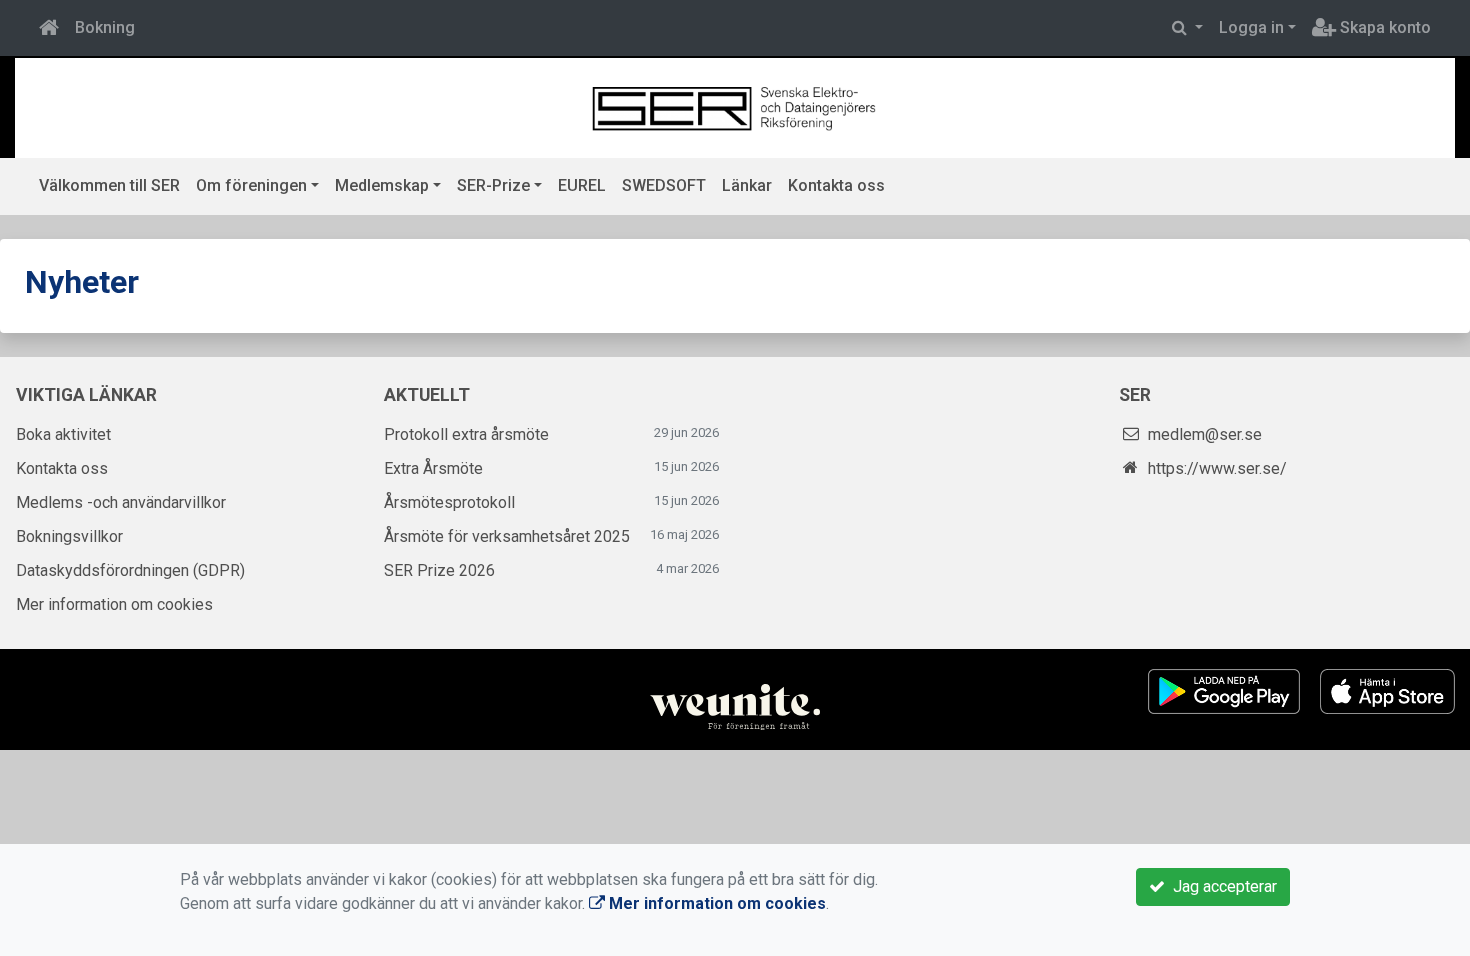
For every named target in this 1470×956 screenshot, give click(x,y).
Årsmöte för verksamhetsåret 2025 (507, 536)
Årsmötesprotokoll (449, 502)
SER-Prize (493, 185)
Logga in (1251, 27)
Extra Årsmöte (433, 468)
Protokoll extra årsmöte (466, 434)
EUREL (582, 185)
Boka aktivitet (63, 434)
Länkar (747, 185)
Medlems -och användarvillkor (121, 502)
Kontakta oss (836, 185)
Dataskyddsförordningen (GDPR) (130, 570)
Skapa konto (1383, 27)
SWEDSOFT (664, 185)
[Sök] (1187, 28)
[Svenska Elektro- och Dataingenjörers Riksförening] (735, 106)
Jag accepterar (1221, 886)
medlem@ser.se (1205, 434)
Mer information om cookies (114, 604)
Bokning (105, 27)
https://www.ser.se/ (1217, 468)
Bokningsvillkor (69, 536)
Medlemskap (382, 185)
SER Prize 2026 (439, 570)
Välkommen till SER (109, 185)
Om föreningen (251, 185)
